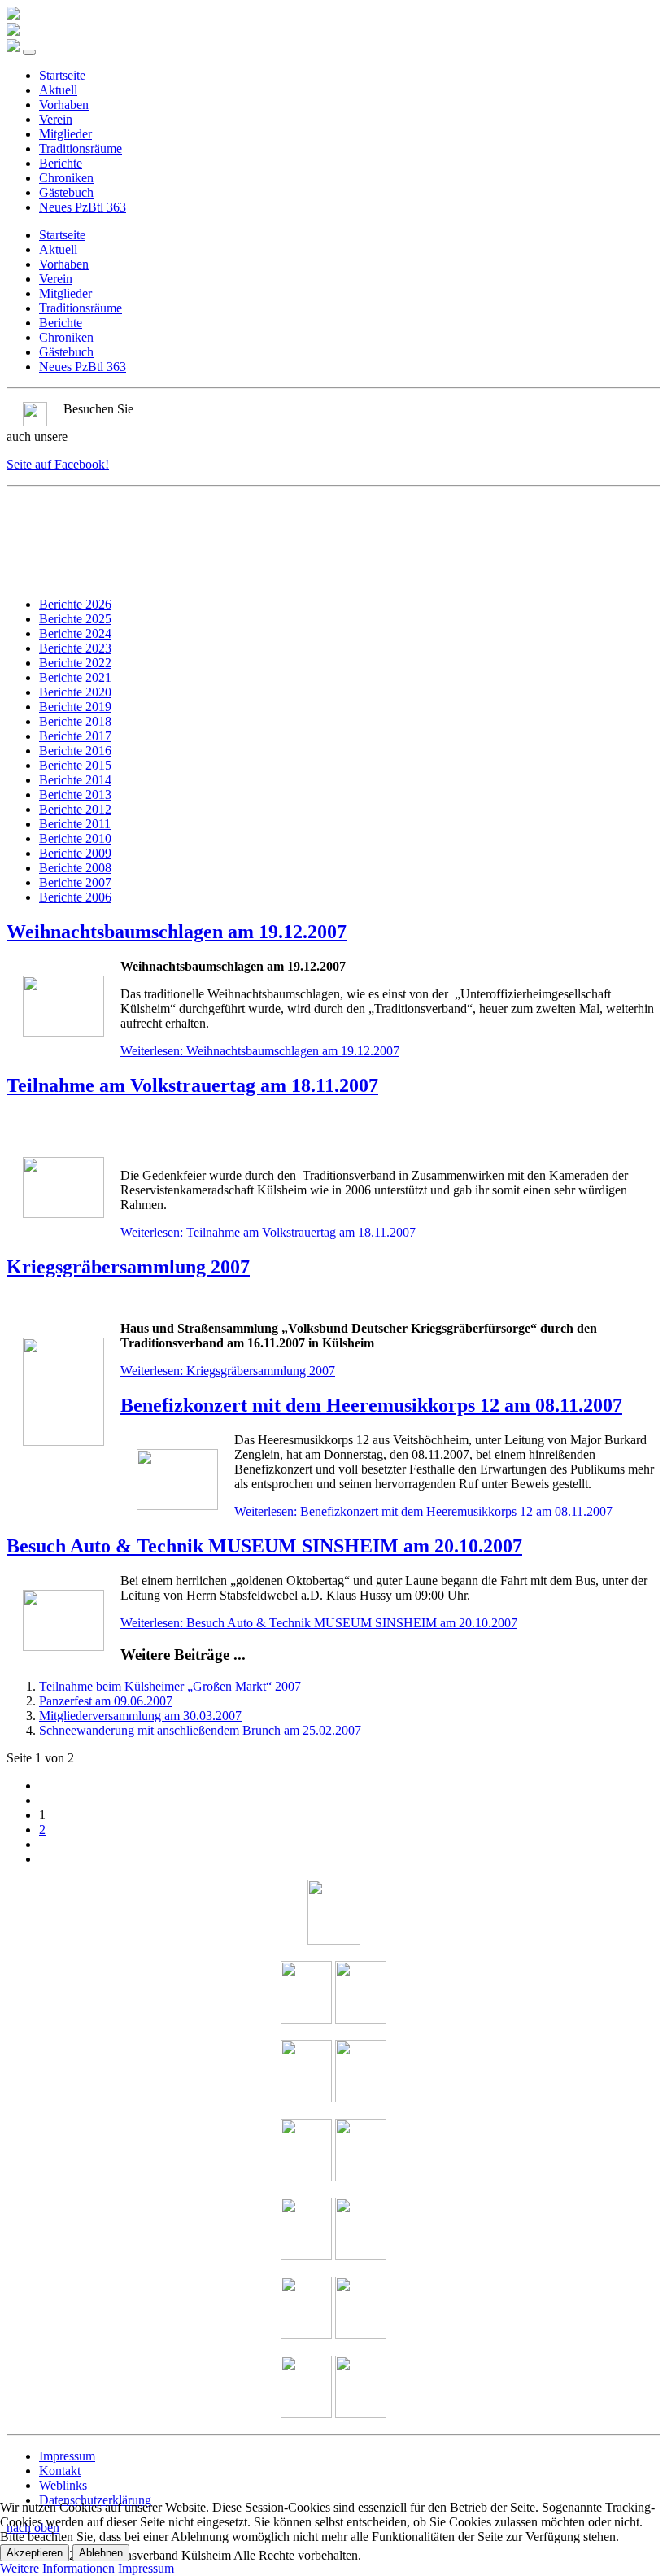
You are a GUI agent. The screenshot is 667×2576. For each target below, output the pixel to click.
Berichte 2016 (75, 751)
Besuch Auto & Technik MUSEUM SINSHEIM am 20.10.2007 (264, 1546)
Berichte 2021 (75, 677)
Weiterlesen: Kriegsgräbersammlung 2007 (228, 1371)
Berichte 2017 (75, 736)
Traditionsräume (81, 148)
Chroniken (66, 178)
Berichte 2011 (75, 824)
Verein (56, 119)
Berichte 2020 (75, 692)
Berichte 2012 (75, 809)
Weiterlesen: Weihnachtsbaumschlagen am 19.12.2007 (260, 1051)
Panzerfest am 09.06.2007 (106, 1701)
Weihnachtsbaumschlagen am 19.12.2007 (177, 932)
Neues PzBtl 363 (83, 207)
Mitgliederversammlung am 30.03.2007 (140, 1716)
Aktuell (58, 90)
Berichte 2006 (75, 897)
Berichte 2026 (75, 604)
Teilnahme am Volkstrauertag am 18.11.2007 (192, 1085)
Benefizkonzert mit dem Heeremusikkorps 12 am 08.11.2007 (371, 1405)
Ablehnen (101, 2553)
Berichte (61, 163)
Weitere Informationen (57, 2568)
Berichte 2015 (75, 765)
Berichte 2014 (75, 780)
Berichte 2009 (75, 853)
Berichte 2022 (75, 663)
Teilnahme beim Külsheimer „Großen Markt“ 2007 (170, 1686)
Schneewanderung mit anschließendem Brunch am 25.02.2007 (200, 1730)
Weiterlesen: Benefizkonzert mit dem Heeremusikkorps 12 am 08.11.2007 (423, 1511)
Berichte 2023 (75, 648)
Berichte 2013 (75, 795)
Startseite (62, 75)
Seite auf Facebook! (58, 464)
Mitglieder (65, 134)
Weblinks (63, 2485)
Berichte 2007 (75, 882)
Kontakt (60, 2471)
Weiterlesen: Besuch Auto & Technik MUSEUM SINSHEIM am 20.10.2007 (319, 1623)
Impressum (67, 2456)
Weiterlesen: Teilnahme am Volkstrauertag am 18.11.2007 (268, 1232)
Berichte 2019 (75, 707)
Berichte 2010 (75, 838)
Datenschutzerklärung (95, 2500)
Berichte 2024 (75, 633)
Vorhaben (64, 105)
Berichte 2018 (75, 721)
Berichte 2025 (75, 619)
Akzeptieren (35, 2553)
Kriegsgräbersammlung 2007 (128, 1267)
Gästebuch (66, 192)
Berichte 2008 (75, 868)
